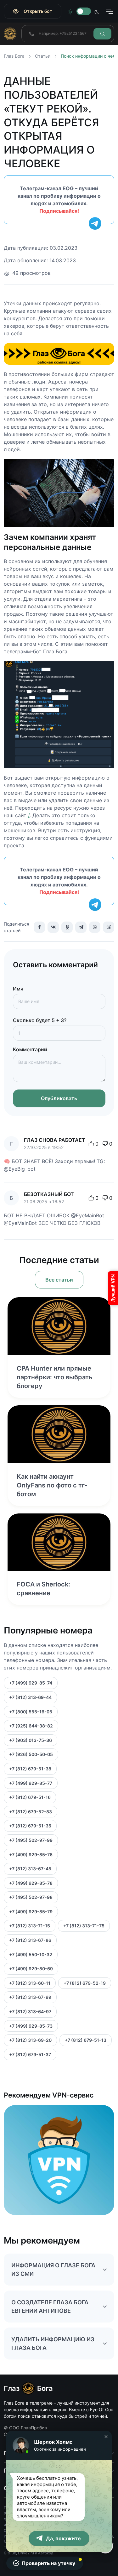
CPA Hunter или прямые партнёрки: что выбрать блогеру (55, 1377)
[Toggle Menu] (110, 11)
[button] (106, 2437)
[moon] (97, 11)
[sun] (70, 11)
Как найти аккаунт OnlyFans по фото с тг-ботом (52, 1485)
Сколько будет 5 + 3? (40, 1020)
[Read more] (59, 1326)
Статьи (43, 56)
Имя (18, 989)
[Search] (102, 34)
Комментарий (30, 1049)
